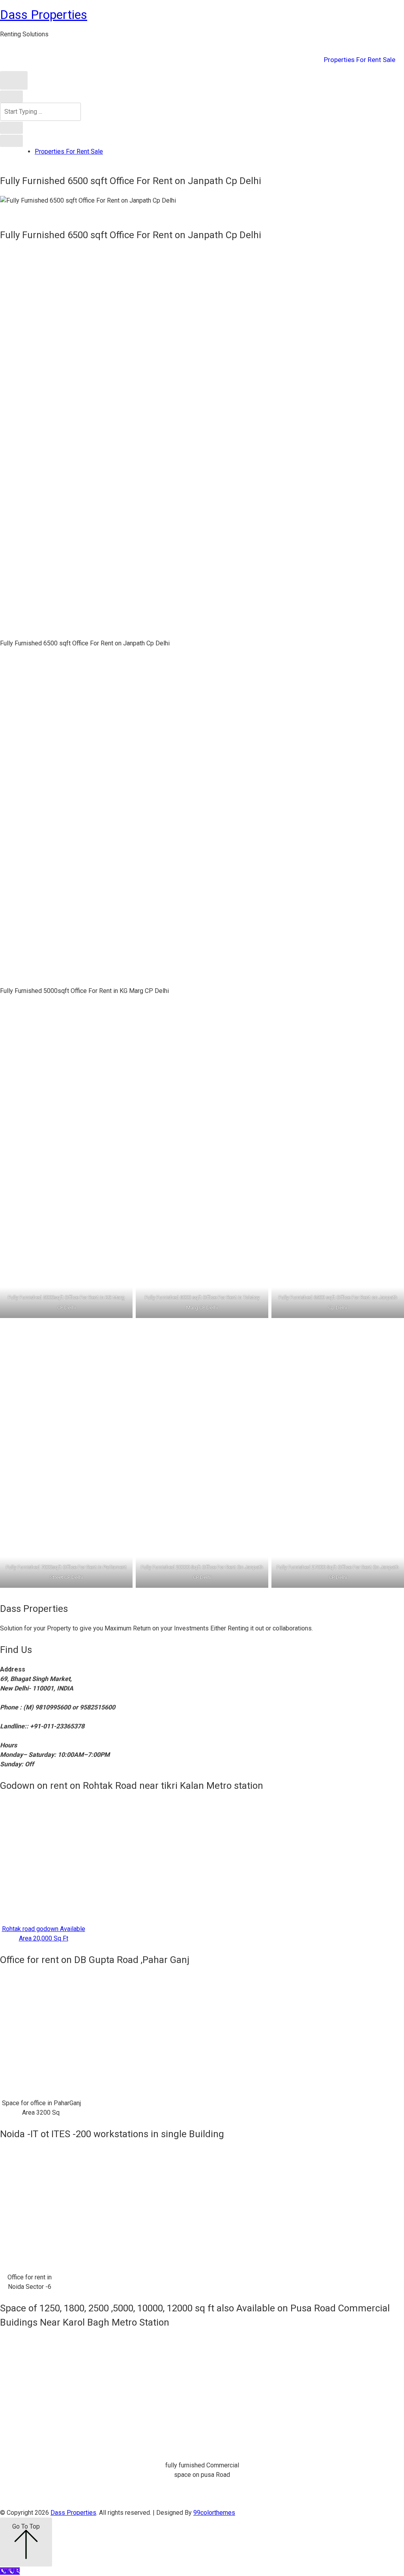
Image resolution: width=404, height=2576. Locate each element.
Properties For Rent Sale (360, 60)
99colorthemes (214, 2513)
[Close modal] (11, 96)
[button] (14, 80)
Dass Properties (44, 15)
